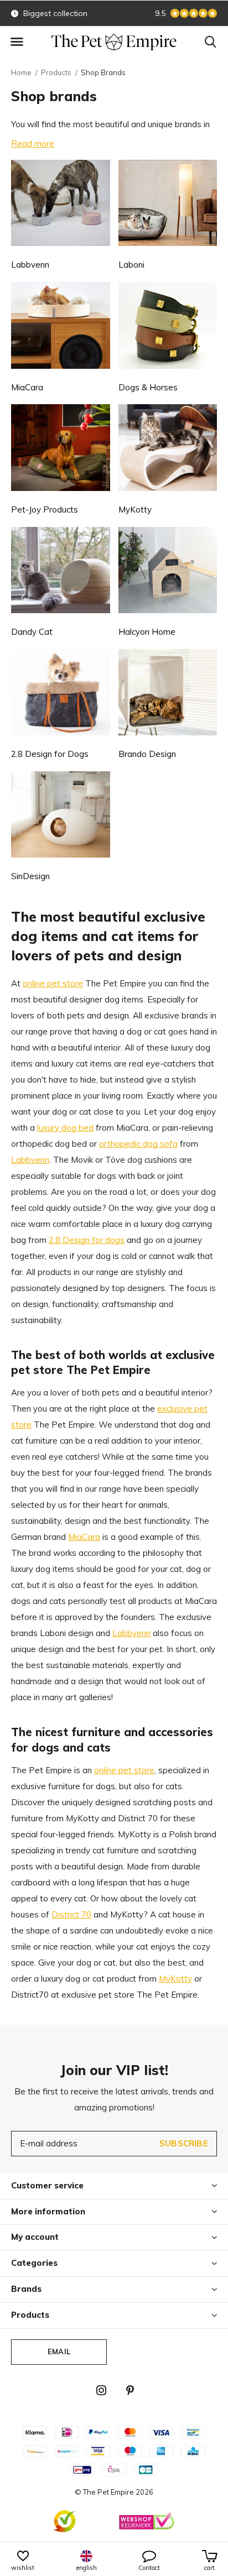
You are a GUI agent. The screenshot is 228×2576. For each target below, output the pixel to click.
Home (21, 72)
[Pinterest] (130, 2390)
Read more (33, 143)
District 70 (71, 1914)
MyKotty (175, 1979)
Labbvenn (30, 1160)
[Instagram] (101, 2390)
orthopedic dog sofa (138, 1144)
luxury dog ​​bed (65, 1128)
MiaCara (84, 1537)
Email (59, 2352)
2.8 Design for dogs (87, 1240)
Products (56, 72)
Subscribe (184, 2143)
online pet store (53, 983)
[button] (17, 42)
